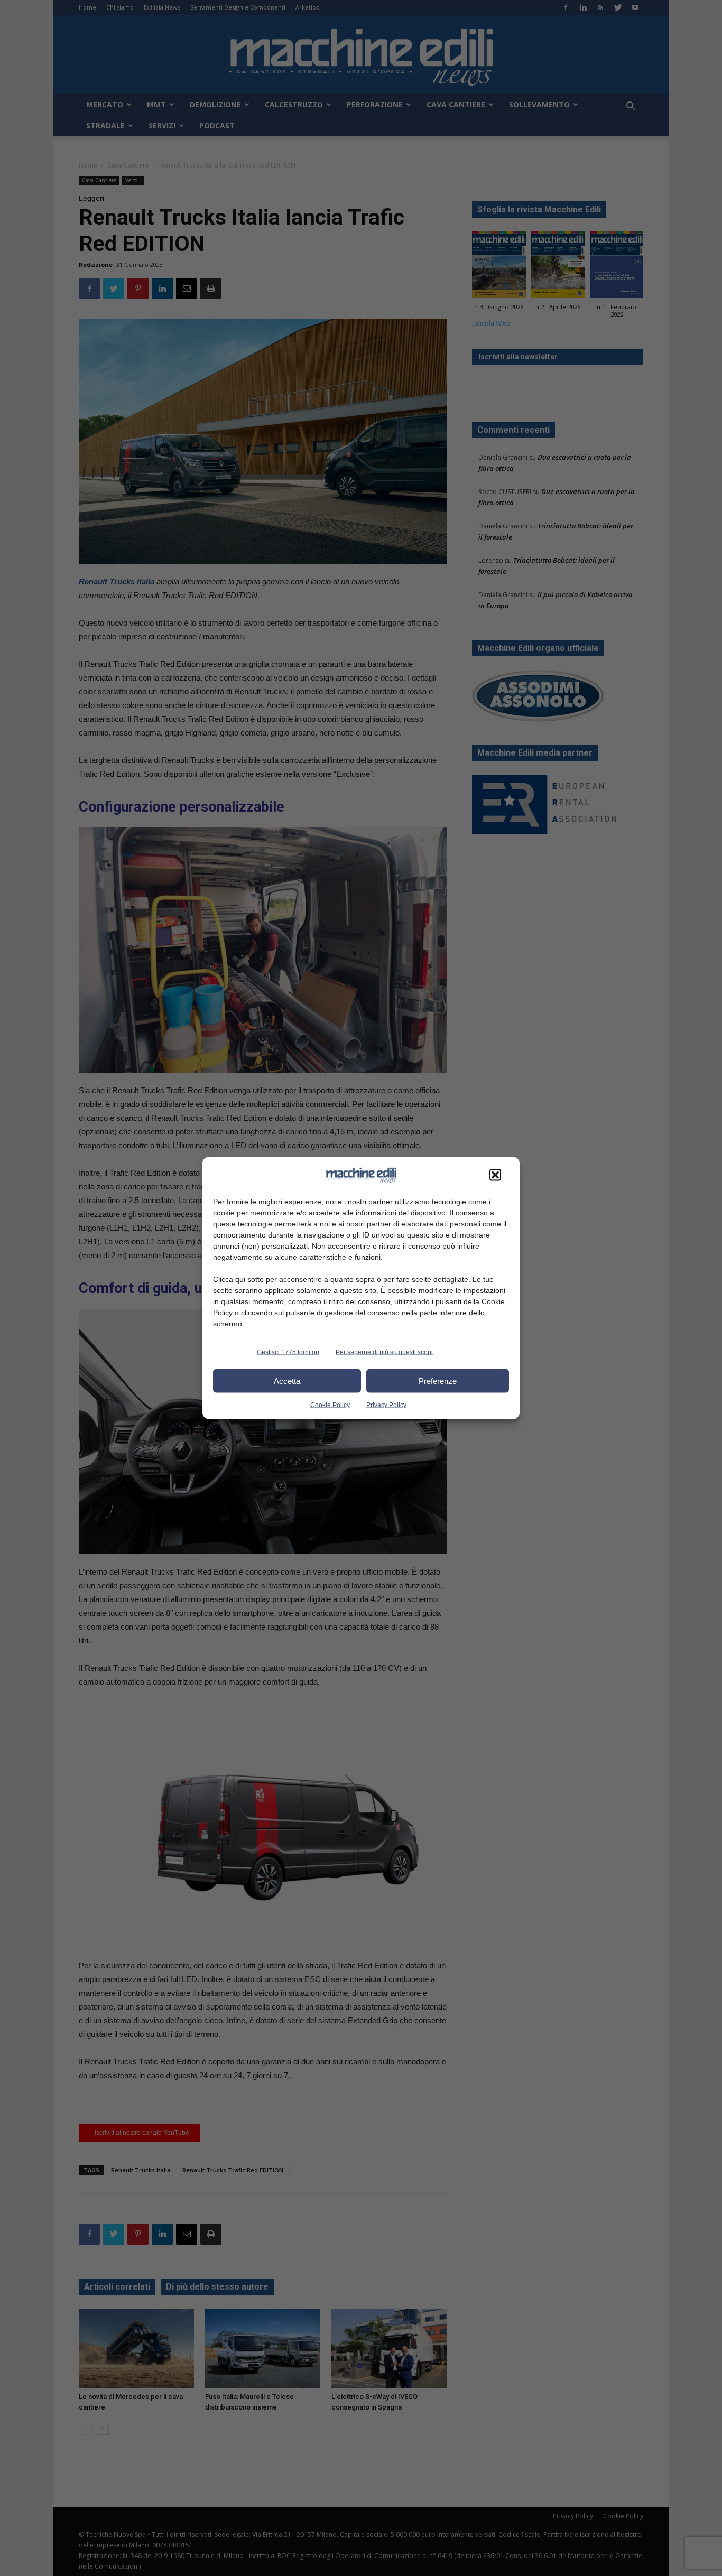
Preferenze (438, 1380)
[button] (495, 1175)
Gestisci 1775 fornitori (288, 1352)
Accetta (287, 1380)
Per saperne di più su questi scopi (384, 1352)
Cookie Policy (330, 1405)
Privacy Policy (386, 1405)
